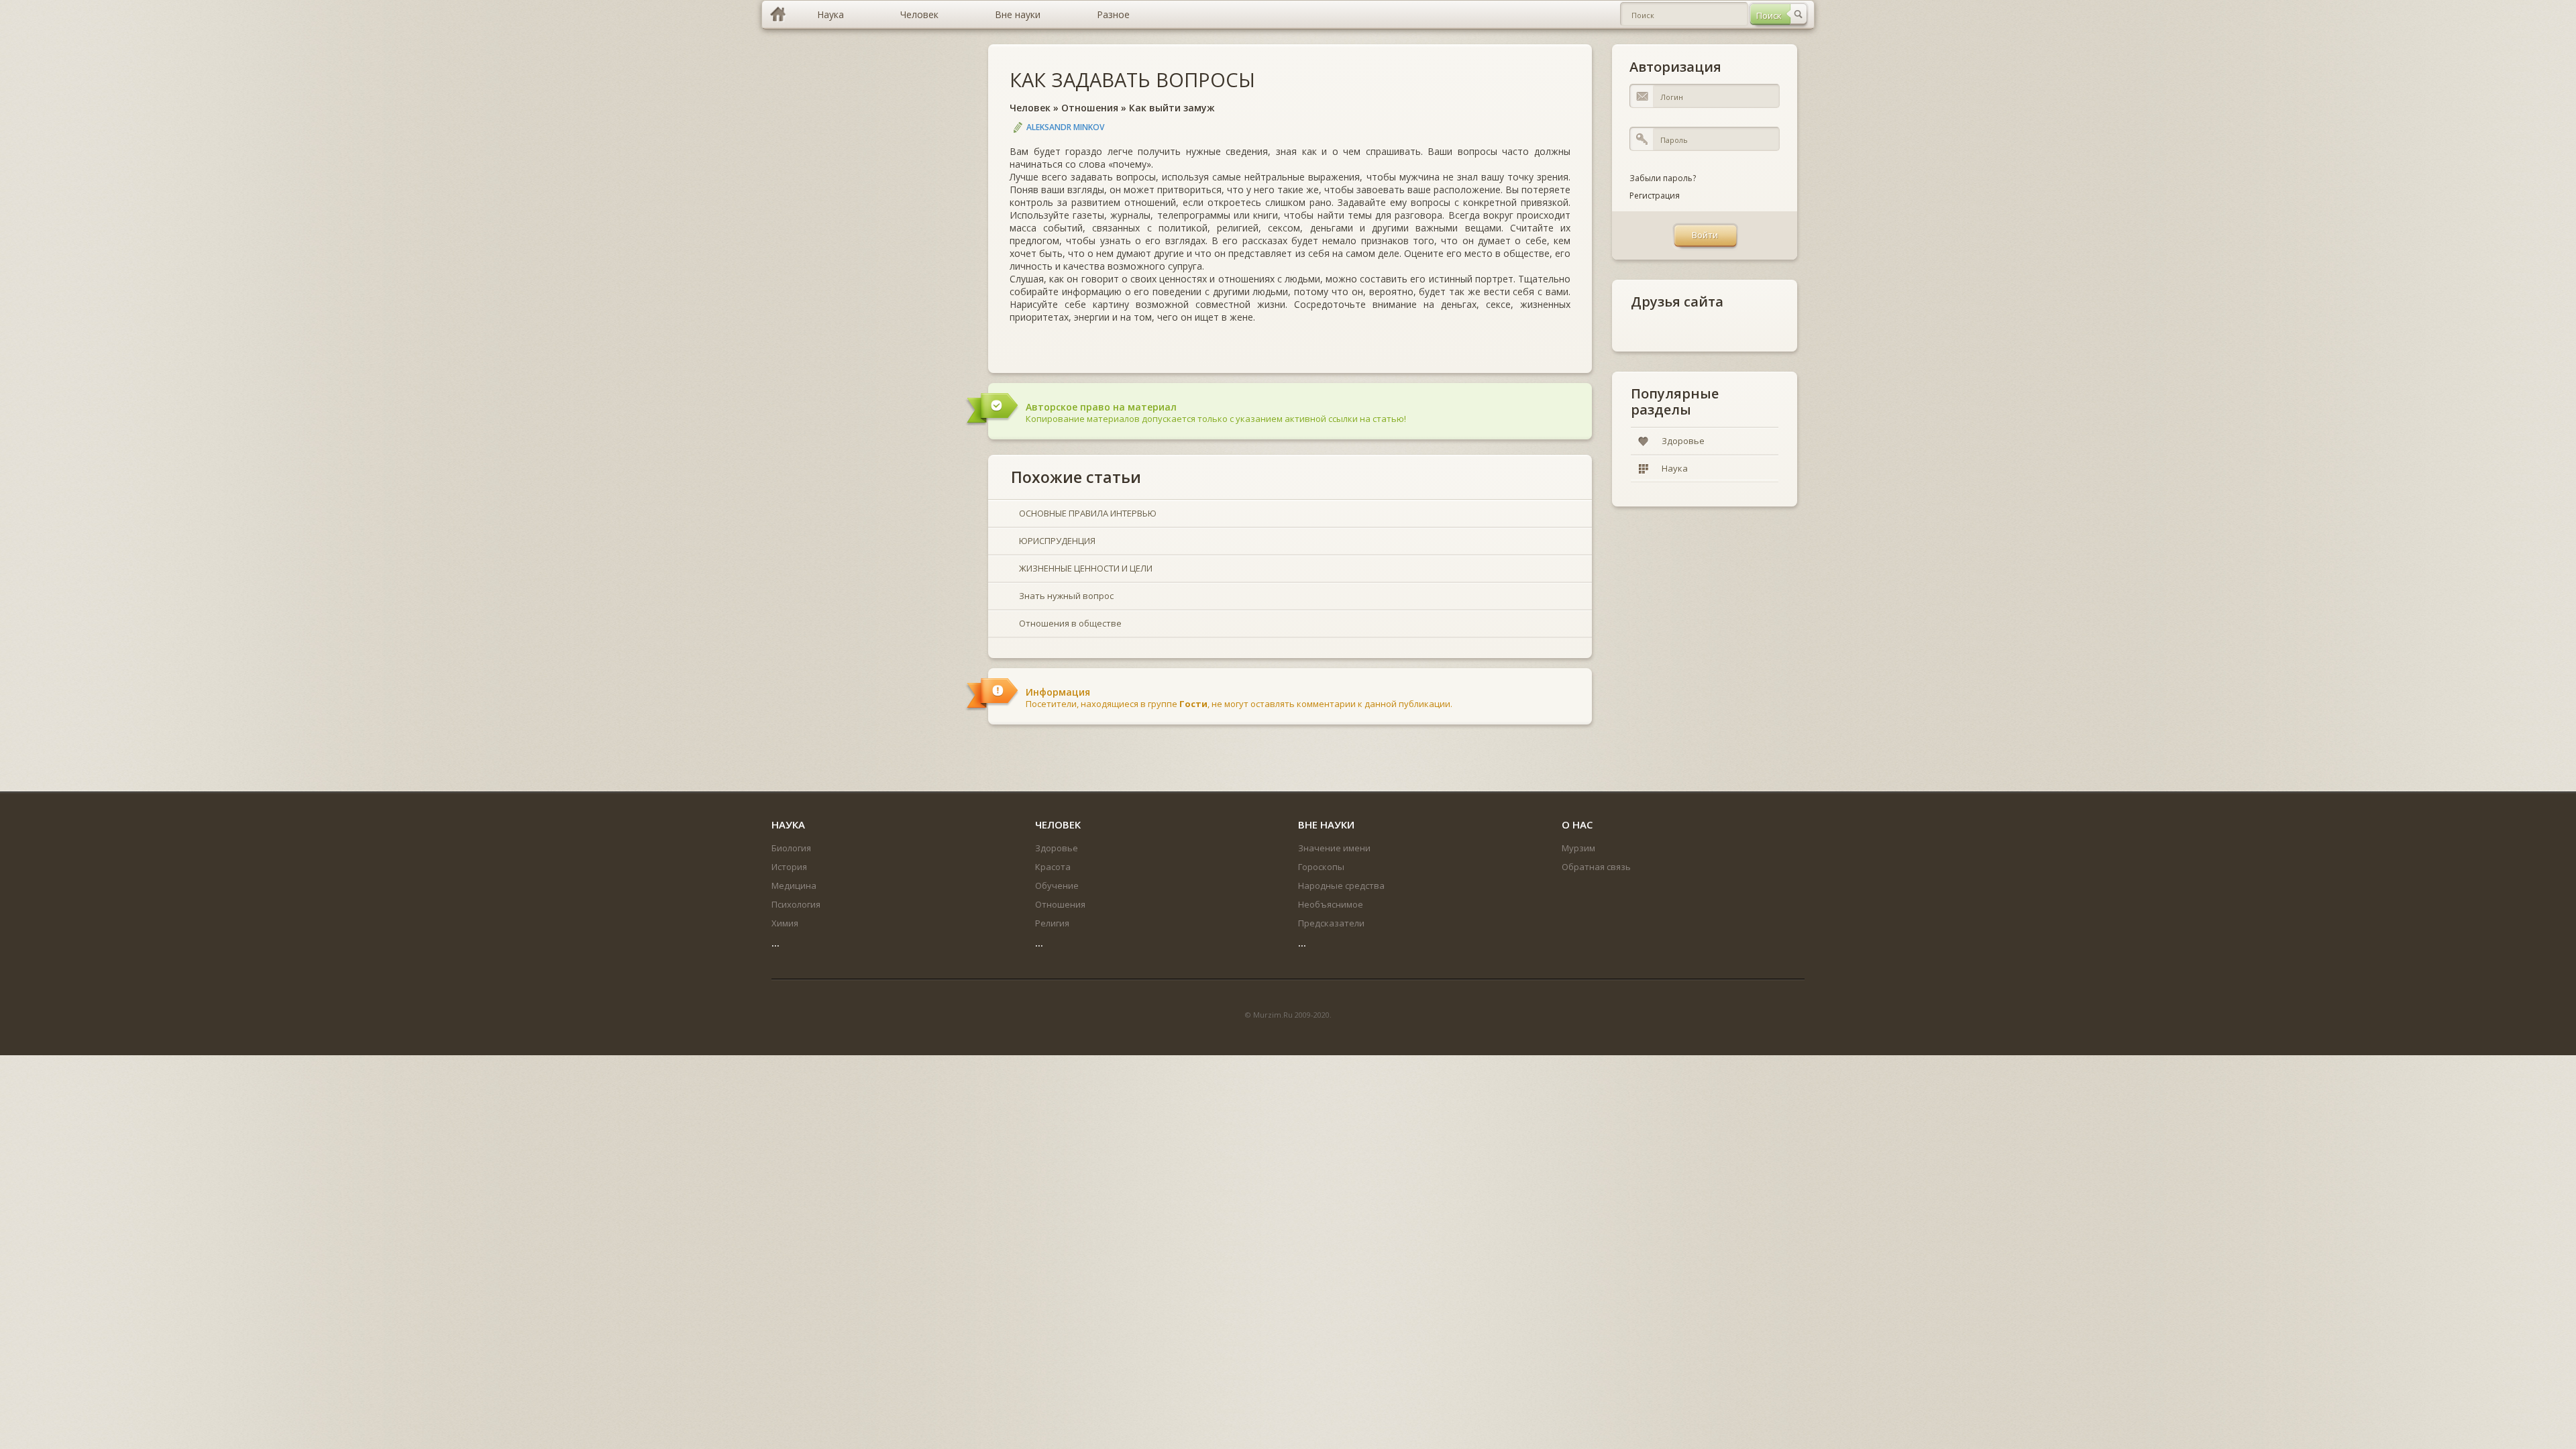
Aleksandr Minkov (1065, 127)
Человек (1030, 108)
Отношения (1090, 108)
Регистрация (1655, 196)
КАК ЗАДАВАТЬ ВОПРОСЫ (1132, 79)
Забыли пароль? (1663, 178)
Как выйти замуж (1172, 108)
